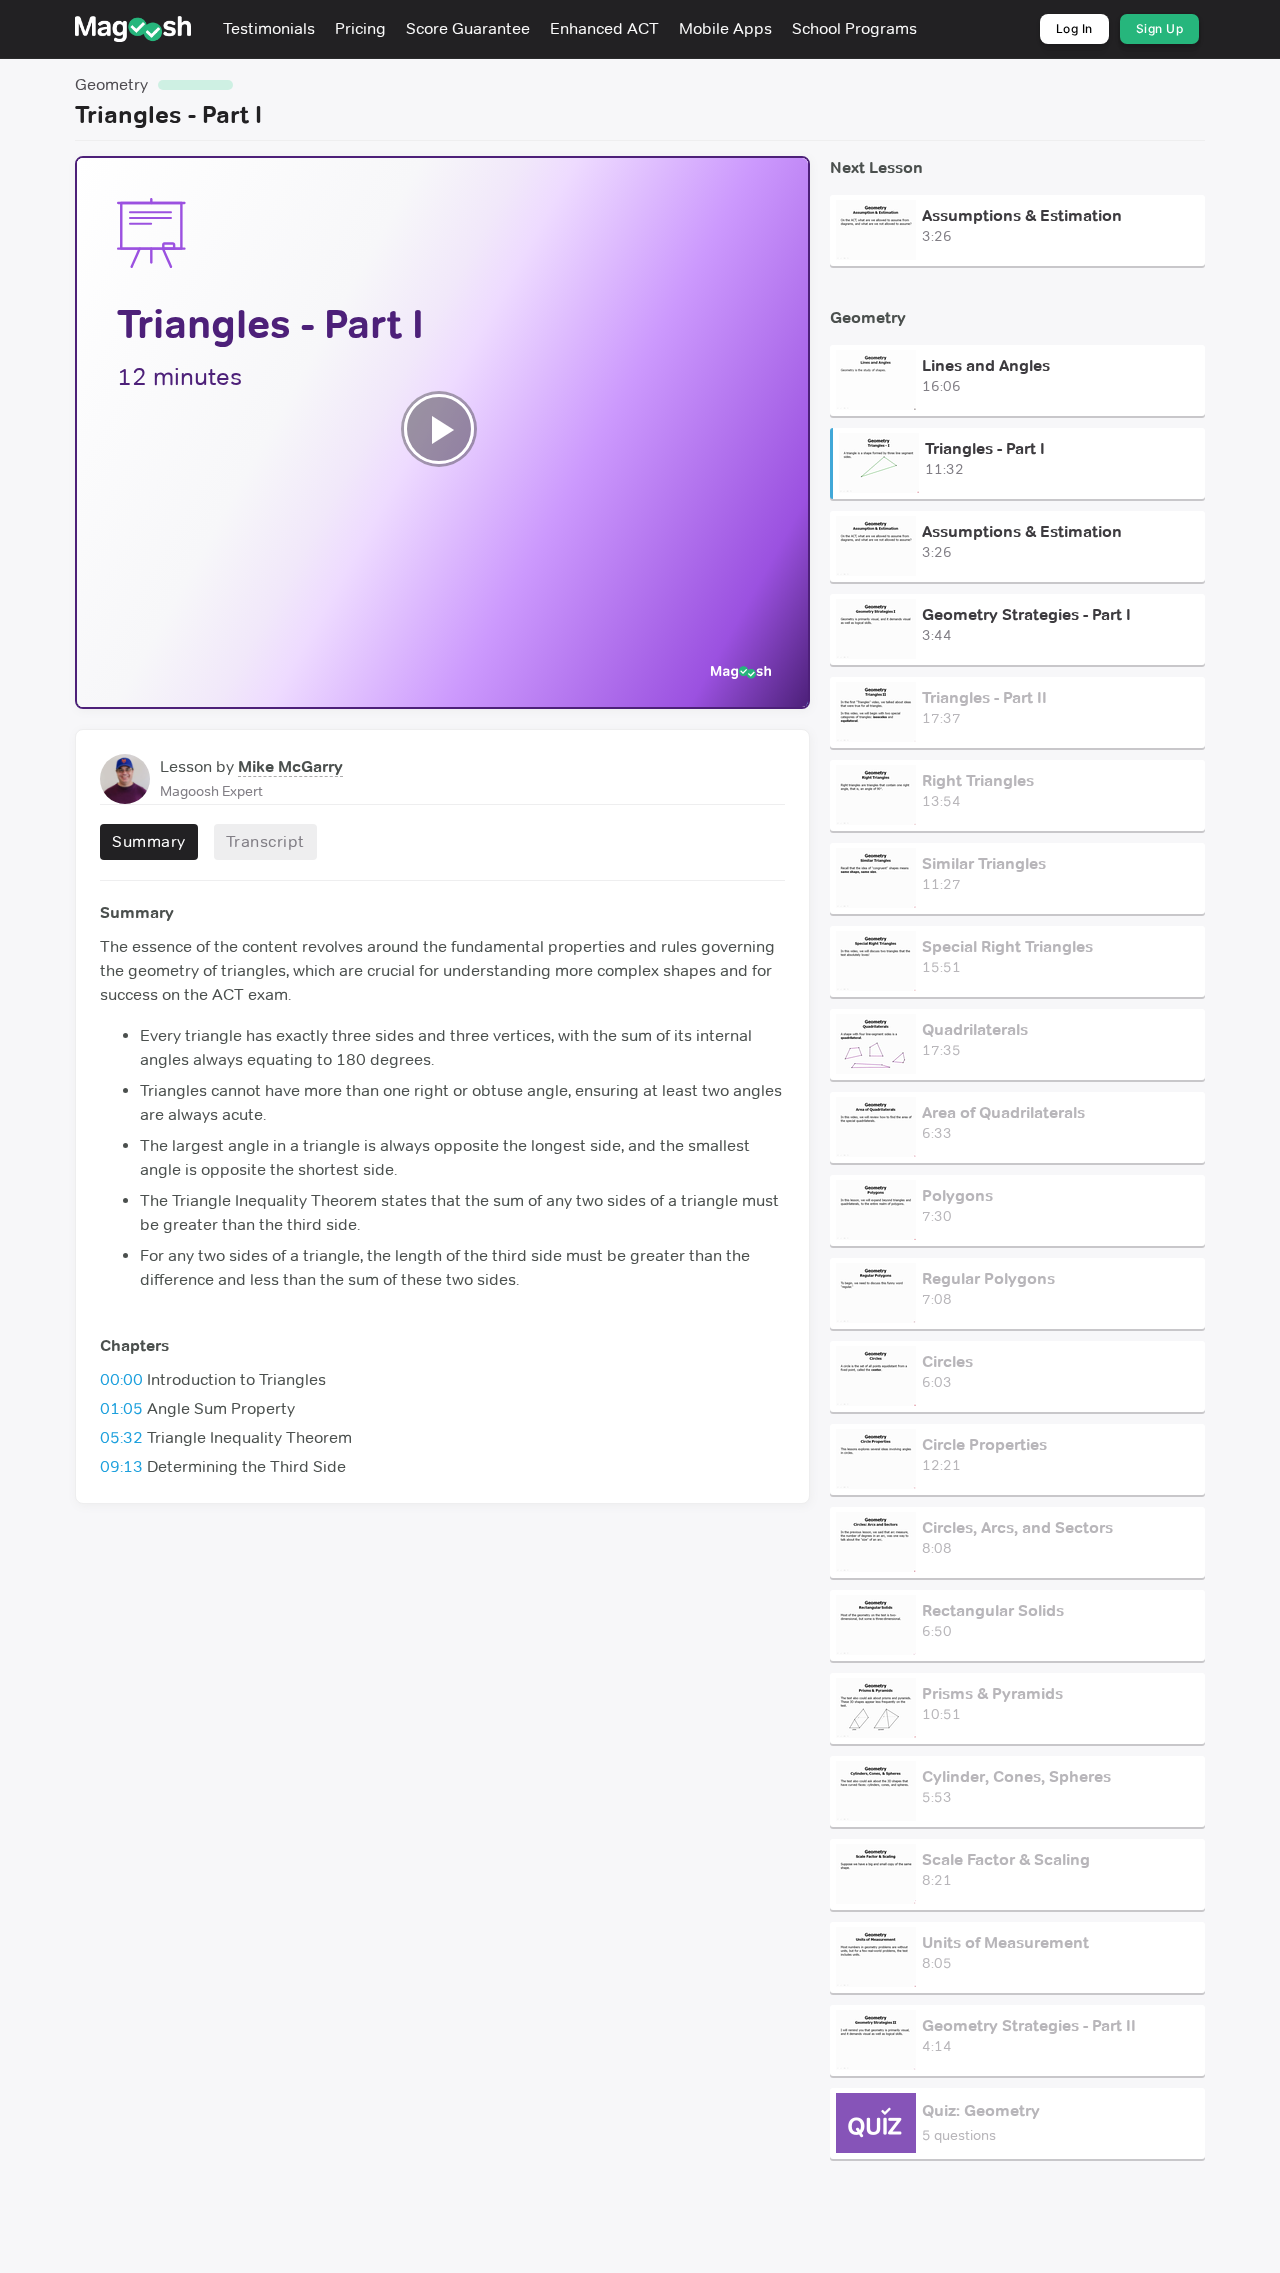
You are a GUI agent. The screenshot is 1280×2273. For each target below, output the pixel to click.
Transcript (265, 841)
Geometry (111, 84)
